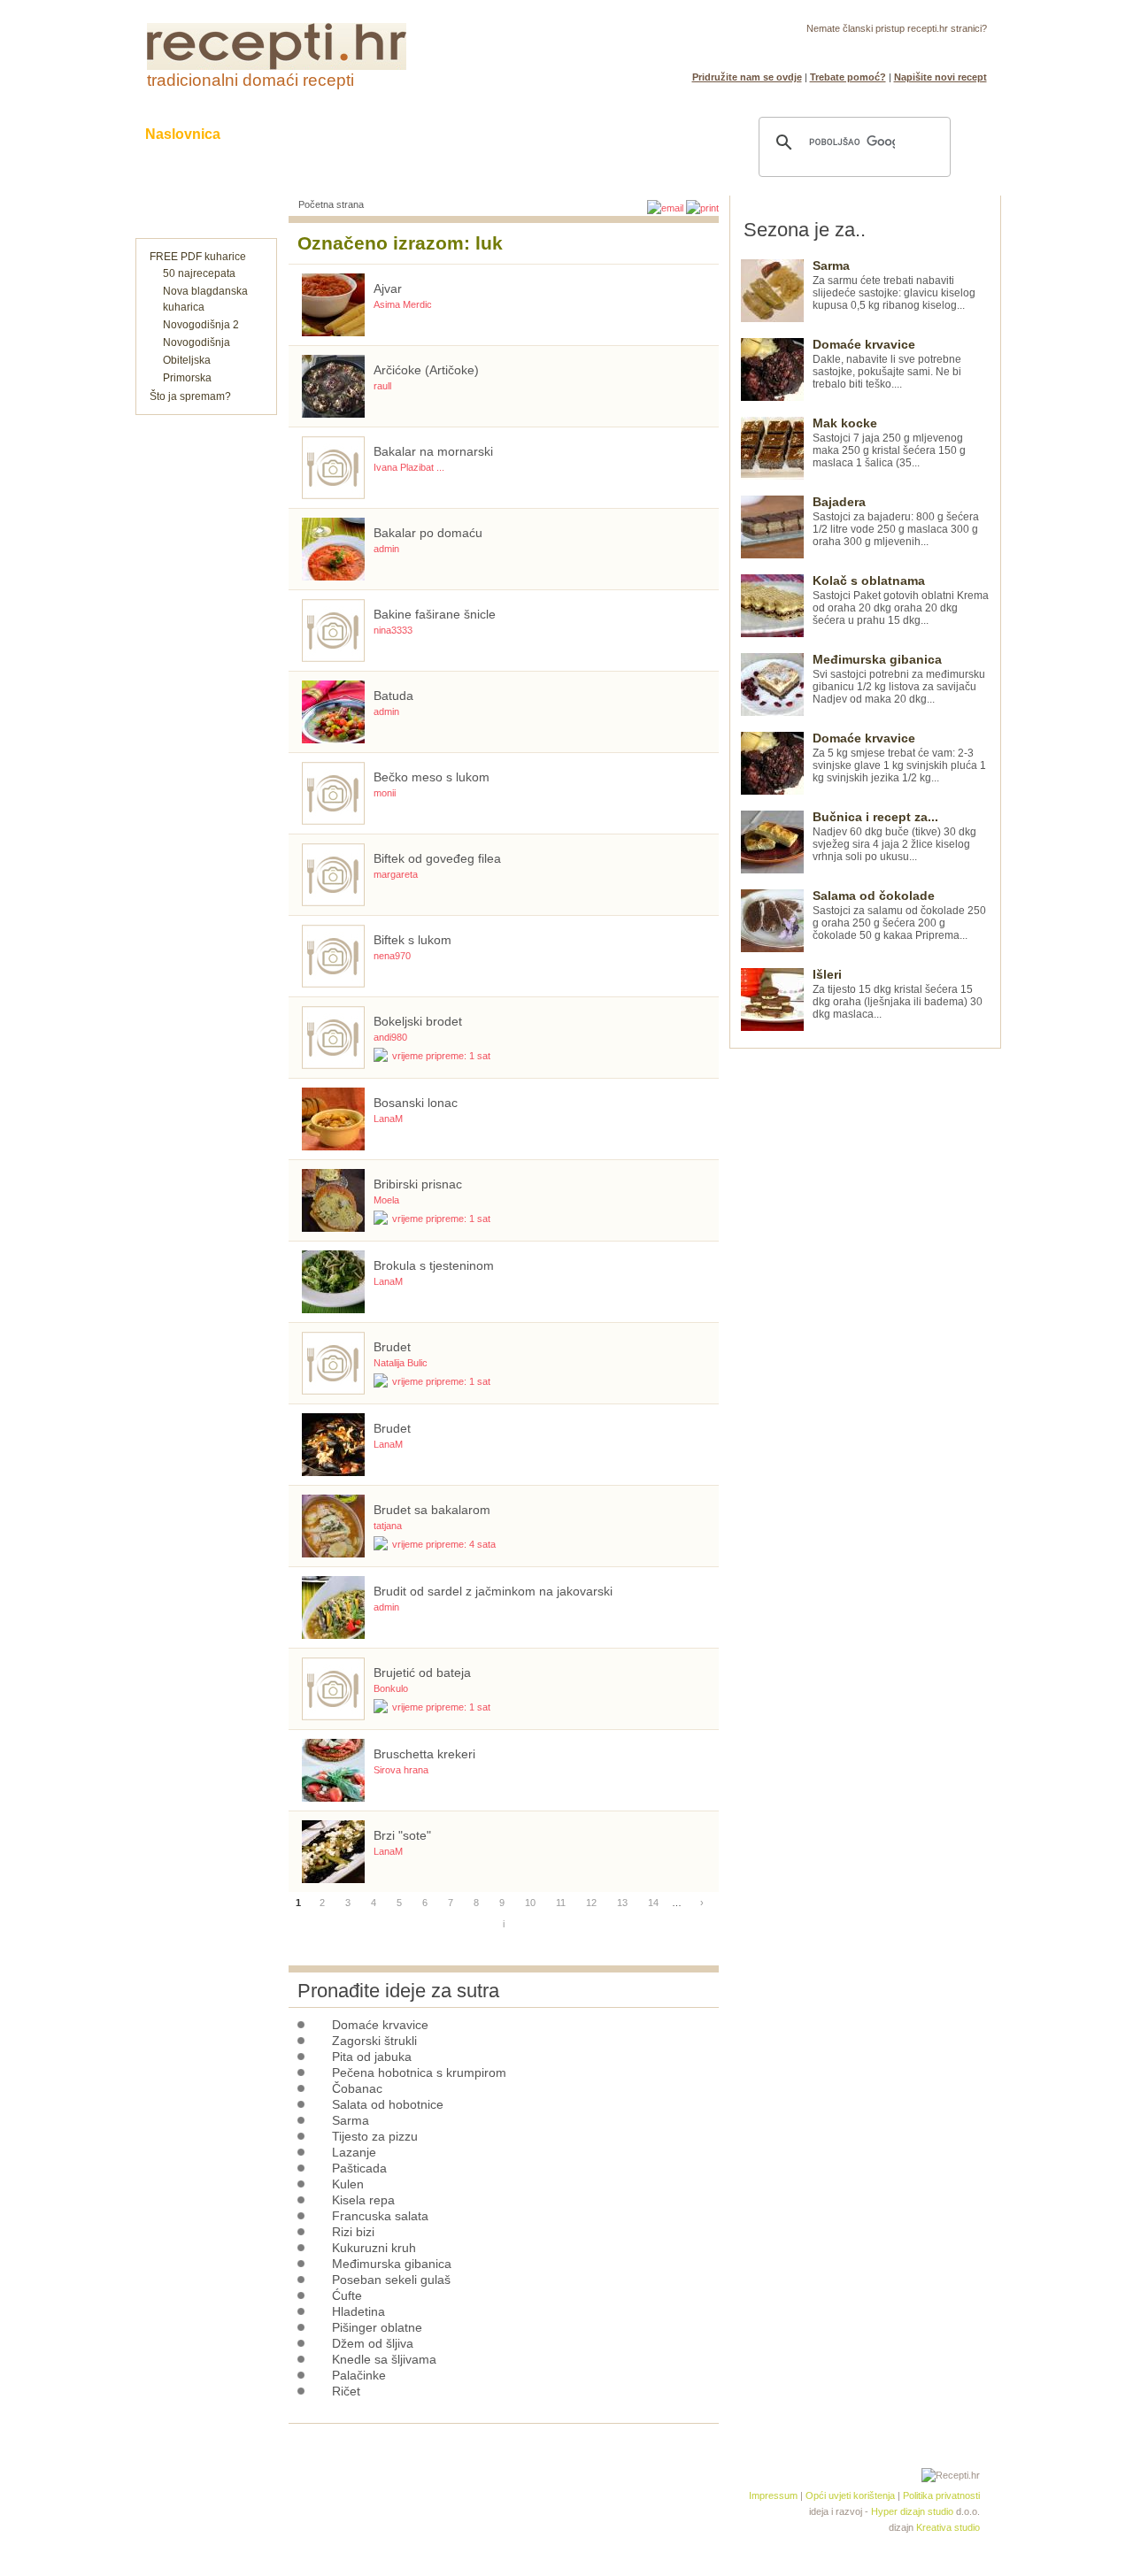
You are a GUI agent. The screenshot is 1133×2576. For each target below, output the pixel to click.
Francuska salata (380, 2216)
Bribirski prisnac (418, 1184)
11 (561, 1903)
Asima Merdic (403, 304)
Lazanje (354, 2152)
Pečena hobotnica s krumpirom (419, 2072)
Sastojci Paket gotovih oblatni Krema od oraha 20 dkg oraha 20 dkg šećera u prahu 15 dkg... (901, 600)
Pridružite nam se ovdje (747, 77)
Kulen (348, 2184)
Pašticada (359, 2168)
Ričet (346, 2391)
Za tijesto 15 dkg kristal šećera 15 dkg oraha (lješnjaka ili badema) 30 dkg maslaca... (898, 994)
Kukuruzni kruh (374, 2248)
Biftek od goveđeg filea (437, 858)
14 (653, 1903)
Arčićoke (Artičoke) (426, 370)
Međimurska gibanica (392, 2264)
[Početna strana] (277, 66)
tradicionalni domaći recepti (250, 80)
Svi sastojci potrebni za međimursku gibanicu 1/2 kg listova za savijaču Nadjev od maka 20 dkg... (899, 679)
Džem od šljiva (373, 2343)
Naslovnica (183, 134)
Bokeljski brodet (418, 1021)
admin (386, 549)
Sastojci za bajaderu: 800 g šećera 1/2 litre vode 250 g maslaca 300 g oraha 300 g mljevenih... (896, 522)
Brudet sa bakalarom (432, 1510)
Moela (386, 1200)
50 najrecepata (199, 273)
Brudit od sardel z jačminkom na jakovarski (493, 1591)
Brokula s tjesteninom (434, 1265)
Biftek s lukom (412, 940)
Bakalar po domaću (428, 533)
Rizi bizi (353, 2232)
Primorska (187, 378)
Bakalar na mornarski (433, 451)
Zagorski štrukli (374, 2041)
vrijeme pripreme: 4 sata (444, 1544)
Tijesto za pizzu (375, 2136)
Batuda (393, 696)
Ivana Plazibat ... (409, 467)
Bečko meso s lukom (432, 777)
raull (382, 386)
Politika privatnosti (941, 2495)
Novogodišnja (197, 342)
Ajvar (388, 288)
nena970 (392, 956)
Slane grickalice (474, 134)
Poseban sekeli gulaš (391, 2280)
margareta (396, 874)
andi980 (390, 1037)
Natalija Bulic (401, 1363)
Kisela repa (363, 2200)
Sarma (351, 2120)
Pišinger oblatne (377, 2327)
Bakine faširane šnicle (435, 614)
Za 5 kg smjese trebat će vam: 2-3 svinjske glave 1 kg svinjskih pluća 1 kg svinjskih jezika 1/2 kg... (899, 758)
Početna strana (331, 204)
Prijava (932, 50)
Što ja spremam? (190, 396)
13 (622, 1903)
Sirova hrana (401, 1770)
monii (385, 793)
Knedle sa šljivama (384, 2359)
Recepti (281, 134)
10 (530, 1903)
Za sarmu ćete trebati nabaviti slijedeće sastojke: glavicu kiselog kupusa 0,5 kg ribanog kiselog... (894, 285)
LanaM (388, 1119)
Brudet (392, 1347)
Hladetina (358, 2311)
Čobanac (357, 2088)
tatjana (388, 1526)
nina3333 (393, 630)
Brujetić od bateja (422, 1672)
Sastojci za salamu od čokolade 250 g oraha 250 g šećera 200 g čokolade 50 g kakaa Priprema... (899, 915)
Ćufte (347, 2295)
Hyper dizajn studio (912, 2511)
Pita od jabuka (372, 2057)
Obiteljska (187, 360)
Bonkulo (391, 1688)
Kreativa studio (948, 2527)
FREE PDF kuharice (198, 257)
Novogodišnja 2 (201, 325)
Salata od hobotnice (388, 2104)
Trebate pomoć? (848, 77)
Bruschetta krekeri (424, 1754)
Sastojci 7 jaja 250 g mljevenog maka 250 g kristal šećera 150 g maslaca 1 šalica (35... (889, 443)
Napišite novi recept (940, 77)
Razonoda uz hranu (628, 134)
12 (591, 1903)
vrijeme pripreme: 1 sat (441, 1056)
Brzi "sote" (402, 1835)
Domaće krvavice (380, 2025)
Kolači (364, 134)
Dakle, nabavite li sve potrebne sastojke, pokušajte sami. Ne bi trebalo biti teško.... (887, 364)
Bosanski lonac (416, 1103)
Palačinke (359, 2375)
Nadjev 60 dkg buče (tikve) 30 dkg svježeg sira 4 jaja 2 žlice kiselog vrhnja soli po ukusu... (894, 837)
